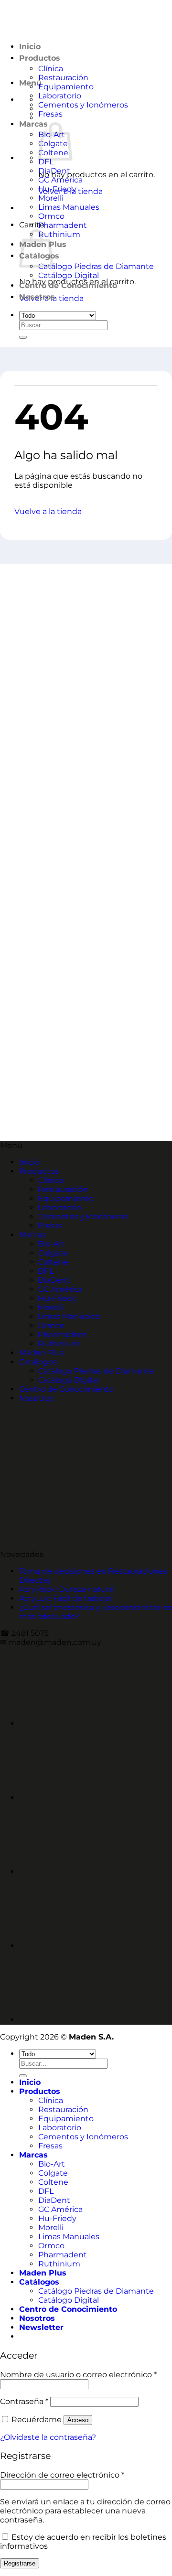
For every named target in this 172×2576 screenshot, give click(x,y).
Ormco (51, 216)
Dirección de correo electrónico (62, 2475)
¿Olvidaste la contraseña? (48, 2437)
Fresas (50, 114)
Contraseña (24, 2401)
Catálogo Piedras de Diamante (96, 266)
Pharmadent (63, 225)
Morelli (51, 198)
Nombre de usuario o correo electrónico (78, 2375)
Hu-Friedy (57, 189)
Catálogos (38, 1362)
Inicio (29, 1162)
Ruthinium (59, 234)
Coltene (53, 1262)
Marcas (33, 124)
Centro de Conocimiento (68, 285)
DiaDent (54, 171)
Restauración (63, 78)
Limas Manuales (69, 207)
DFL (46, 162)
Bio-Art (52, 1244)
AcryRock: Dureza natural (67, 1589)
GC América (60, 180)
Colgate (53, 1253)
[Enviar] (23, 337)
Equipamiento (66, 87)
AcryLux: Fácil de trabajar (66, 1598)
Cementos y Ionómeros (83, 105)
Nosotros (37, 297)
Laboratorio (60, 96)
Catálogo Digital (69, 275)
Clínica (51, 1180)
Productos (39, 1171)
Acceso (78, 2420)
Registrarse (20, 2563)
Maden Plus (42, 1353)
